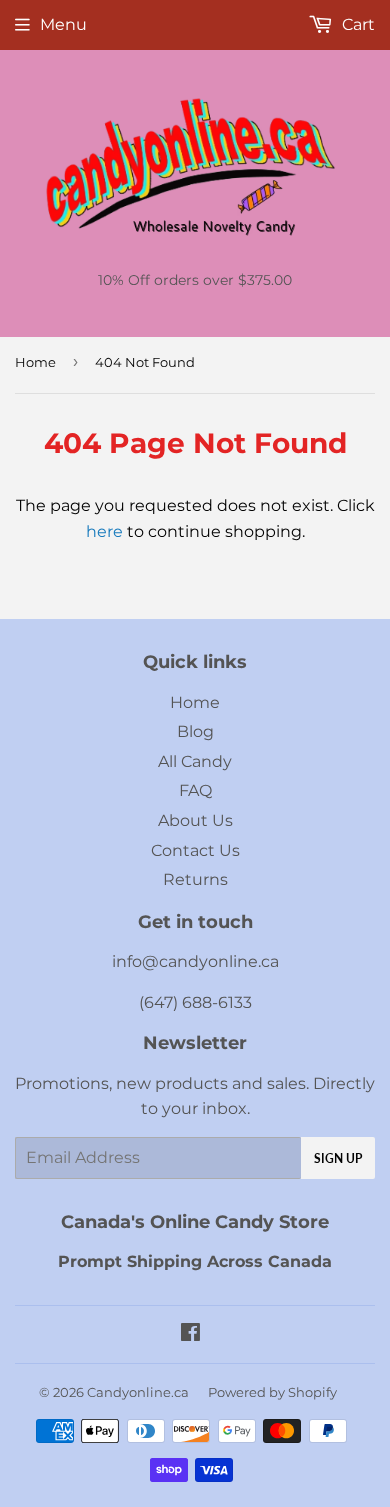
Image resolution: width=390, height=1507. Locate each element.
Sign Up (338, 1158)
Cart (356, 24)
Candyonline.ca (138, 1392)
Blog (195, 731)
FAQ (195, 790)
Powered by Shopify (272, 1392)
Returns (195, 879)
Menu (63, 24)
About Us (195, 820)
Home (35, 362)
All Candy (195, 761)
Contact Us (195, 850)
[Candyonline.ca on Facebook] (190, 1334)
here (104, 531)
